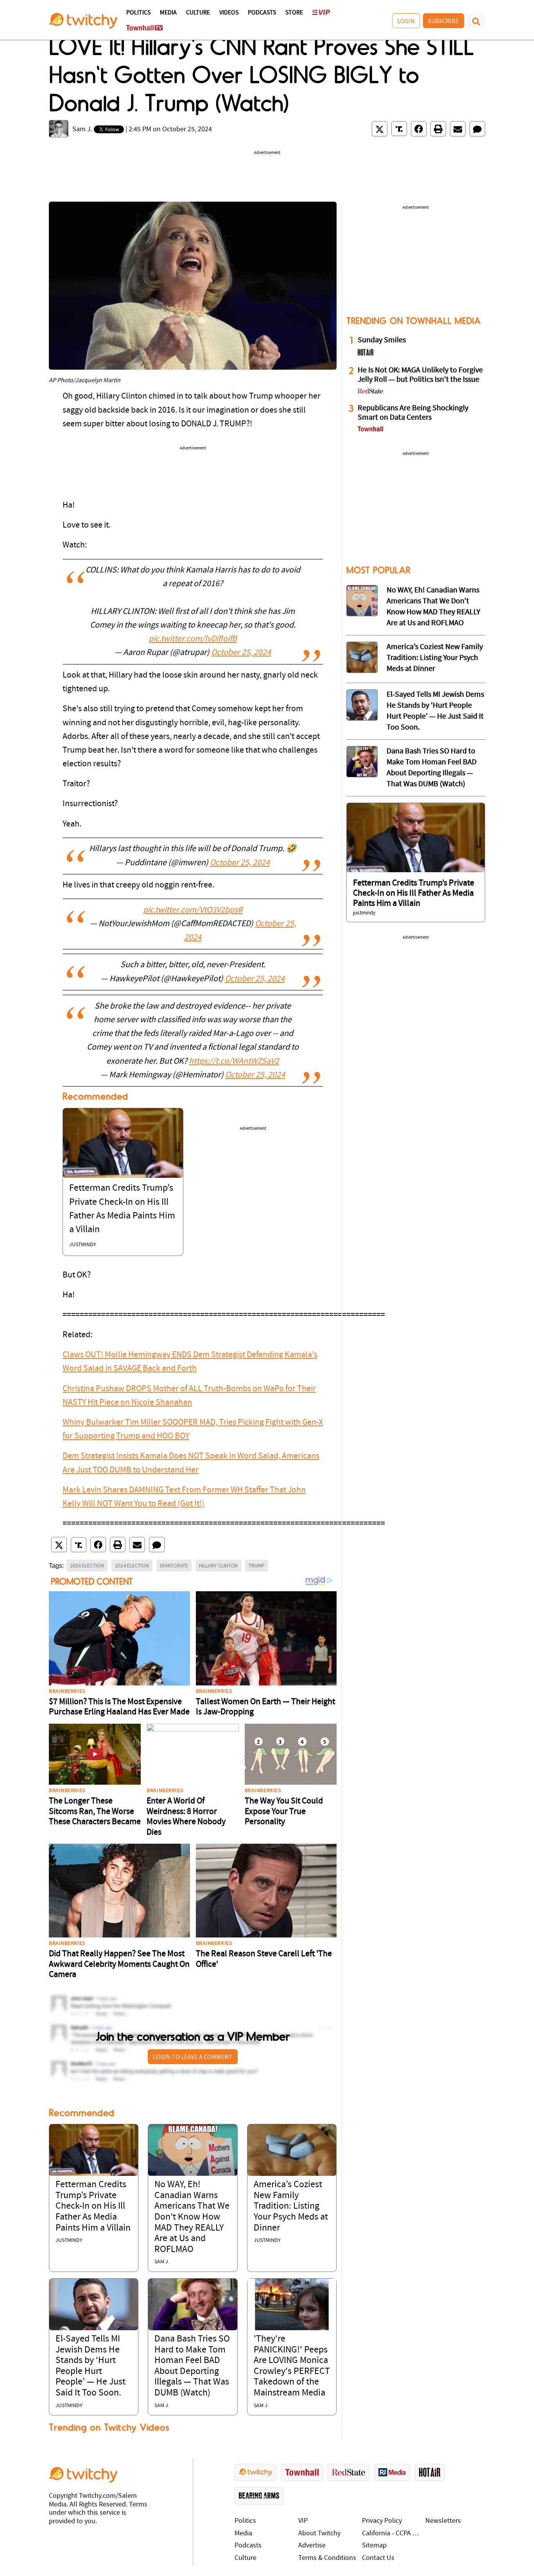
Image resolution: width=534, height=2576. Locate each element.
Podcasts (262, 13)
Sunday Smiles (382, 340)
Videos (229, 13)
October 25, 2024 (241, 653)
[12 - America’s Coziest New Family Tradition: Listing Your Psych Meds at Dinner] (362, 657)
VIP (303, 2521)
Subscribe (444, 21)
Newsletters (443, 2521)
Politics (138, 13)
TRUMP (257, 1565)
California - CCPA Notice (392, 2534)
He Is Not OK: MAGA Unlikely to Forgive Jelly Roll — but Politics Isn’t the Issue (420, 375)
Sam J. (82, 130)
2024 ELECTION (132, 1565)
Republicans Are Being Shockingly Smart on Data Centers (413, 413)
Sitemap (374, 2546)
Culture (198, 13)
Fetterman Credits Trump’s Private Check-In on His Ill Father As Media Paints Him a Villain (93, 2206)
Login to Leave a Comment (193, 2057)
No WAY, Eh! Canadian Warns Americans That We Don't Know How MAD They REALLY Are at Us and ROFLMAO (192, 2217)
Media (168, 13)
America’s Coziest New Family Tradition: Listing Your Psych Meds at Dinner (291, 2206)
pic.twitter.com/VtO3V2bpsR (193, 910)
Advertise (312, 2546)
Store (294, 13)
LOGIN (406, 21)
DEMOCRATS (174, 1565)
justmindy (83, 1245)
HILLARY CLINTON (218, 1565)
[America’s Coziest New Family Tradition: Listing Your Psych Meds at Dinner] (292, 2150)
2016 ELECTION (87, 1565)
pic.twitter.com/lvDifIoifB (193, 639)
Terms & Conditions (327, 2558)
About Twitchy (319, 2534)
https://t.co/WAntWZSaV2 (234, 1062)
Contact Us (378, 2558)
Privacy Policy (382, 2521)
